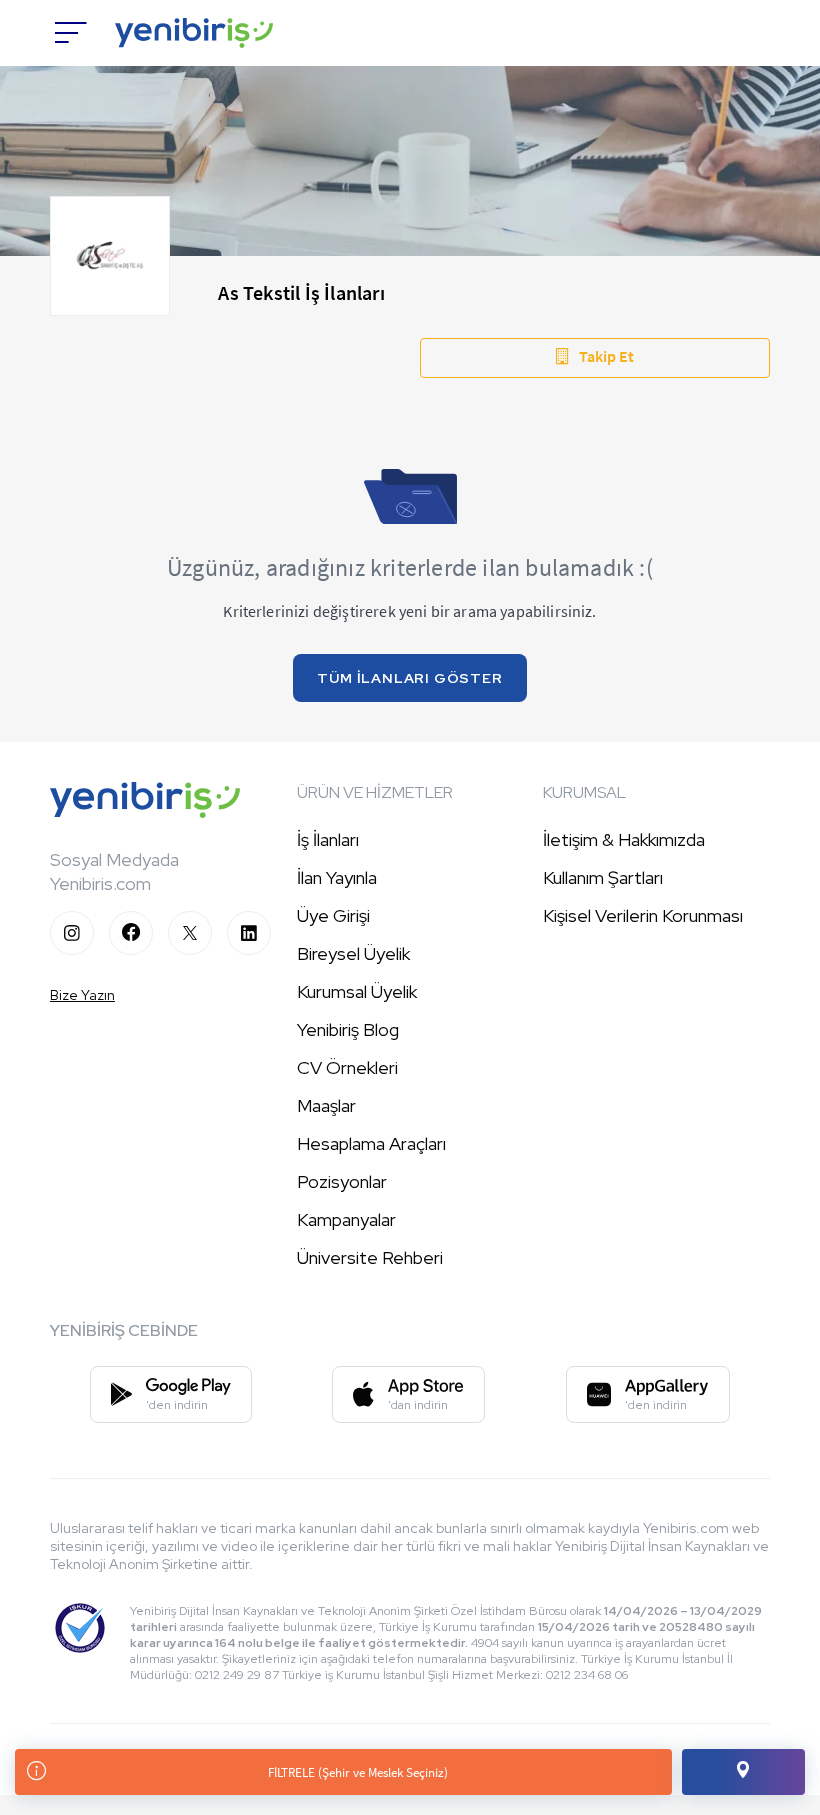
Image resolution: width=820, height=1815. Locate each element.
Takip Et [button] (606, 356)
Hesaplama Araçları (371, 1143)
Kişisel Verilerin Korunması (643, 915)
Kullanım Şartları (603, 877)
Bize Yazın (82, 995)
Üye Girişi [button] (333, 915)
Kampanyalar (346, 1219)
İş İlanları (328, 839)
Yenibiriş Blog (348, 1029)
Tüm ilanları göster (409, 678)
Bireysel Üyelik (353, 953)
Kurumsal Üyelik (357, 991)
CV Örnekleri (347, 1067)
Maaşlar (326, 1105)
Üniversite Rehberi (370, 1257)
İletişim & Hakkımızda (624, 839)
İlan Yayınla (337, 877)
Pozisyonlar (342, 1181)
